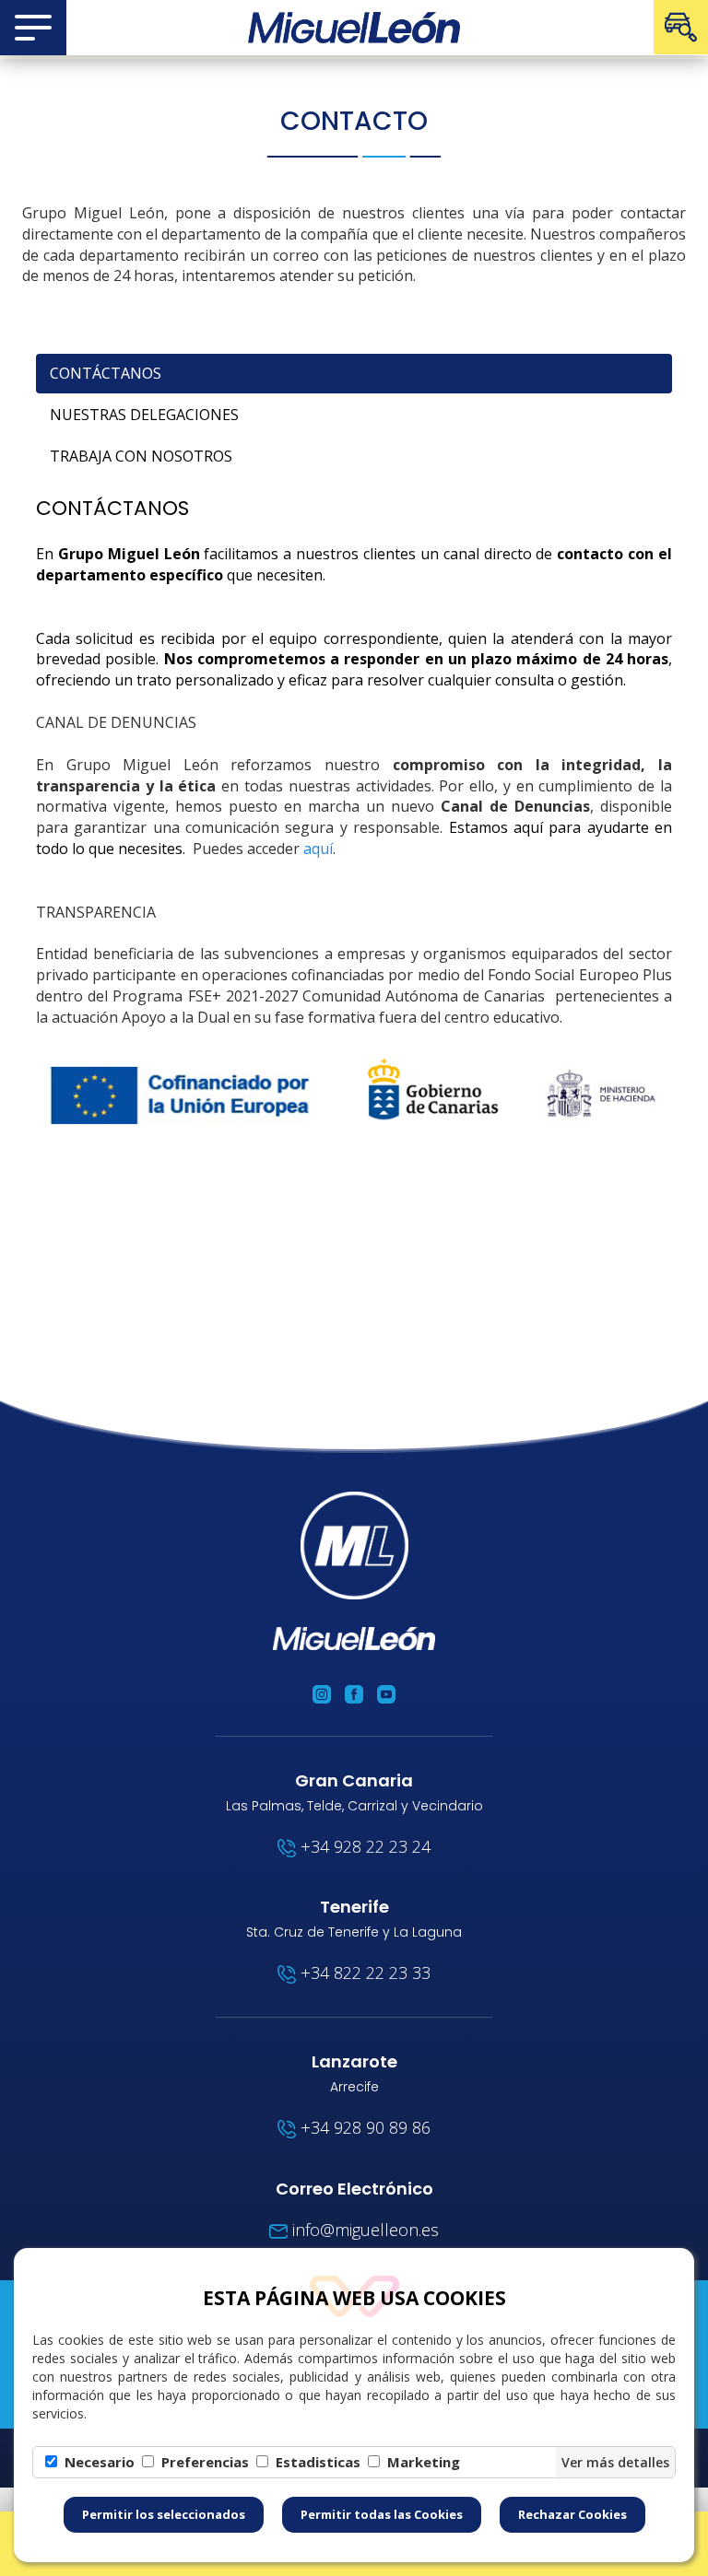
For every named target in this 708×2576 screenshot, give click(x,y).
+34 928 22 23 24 (363, 1846)
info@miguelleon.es (363, 2230)
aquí (318, 849)
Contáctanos (106, 373)
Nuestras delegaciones (144, 415)
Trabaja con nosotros (141, 456)
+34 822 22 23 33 (363, 1973)
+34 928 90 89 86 (363, 2127)
